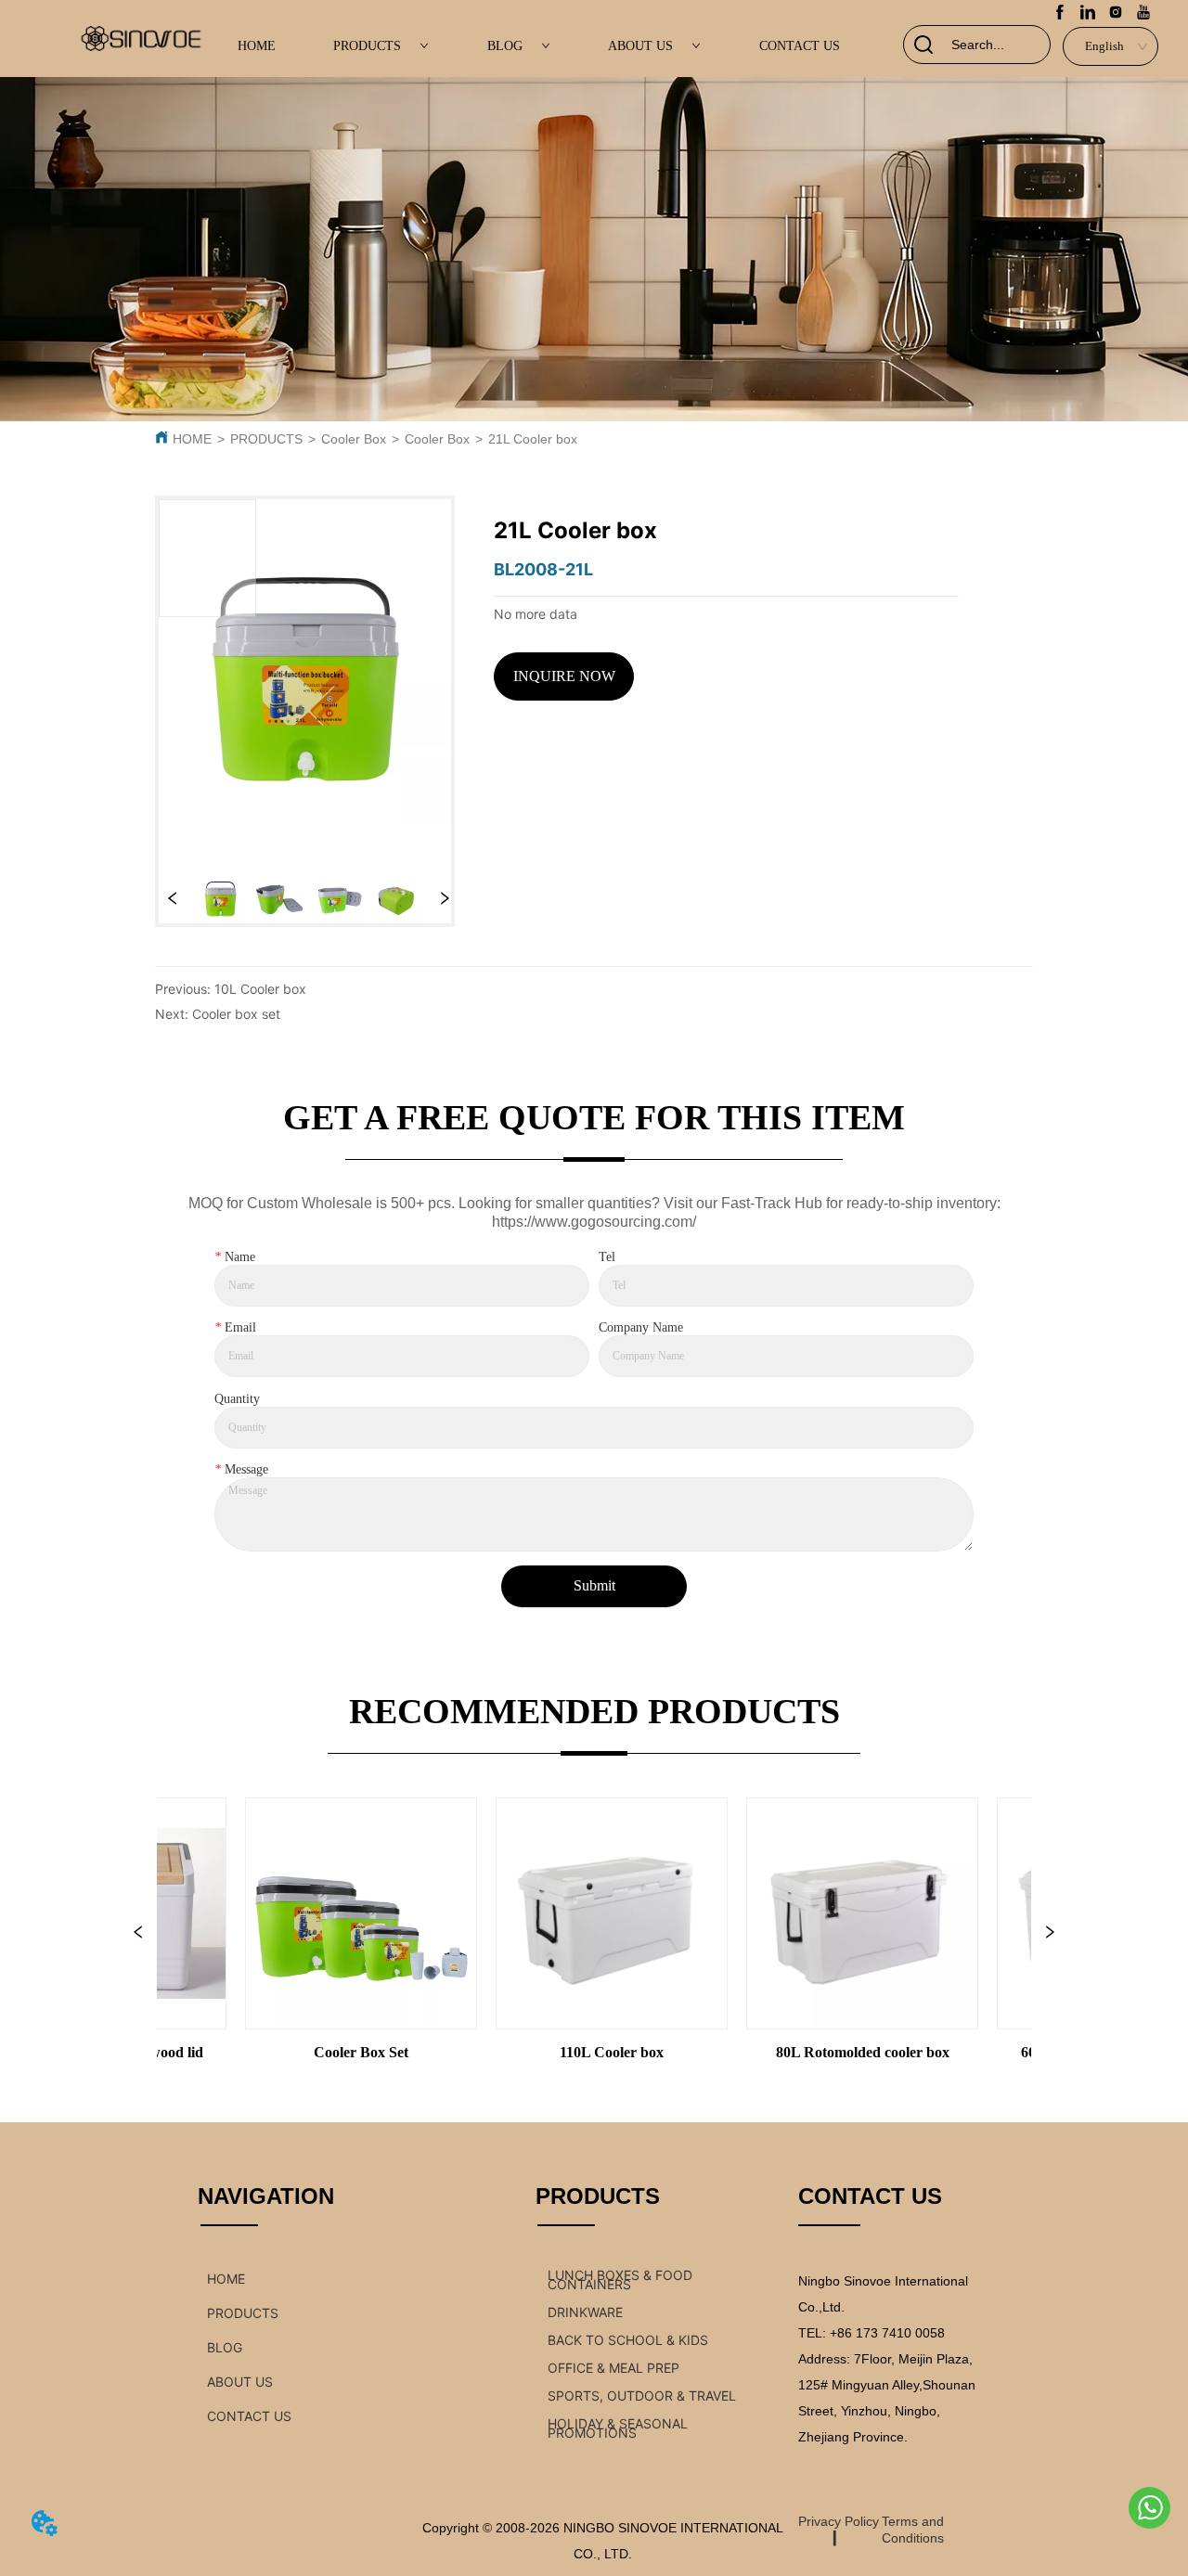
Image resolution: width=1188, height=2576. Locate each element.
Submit (594, 1585)
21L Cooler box (533, 439)
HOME (257, 46)
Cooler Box (354, 439)
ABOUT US (640, 46)
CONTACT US (800, 46)
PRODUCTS (367, 46)
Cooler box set (236, 1014)
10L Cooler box (260, 989)
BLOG (505, 46)
